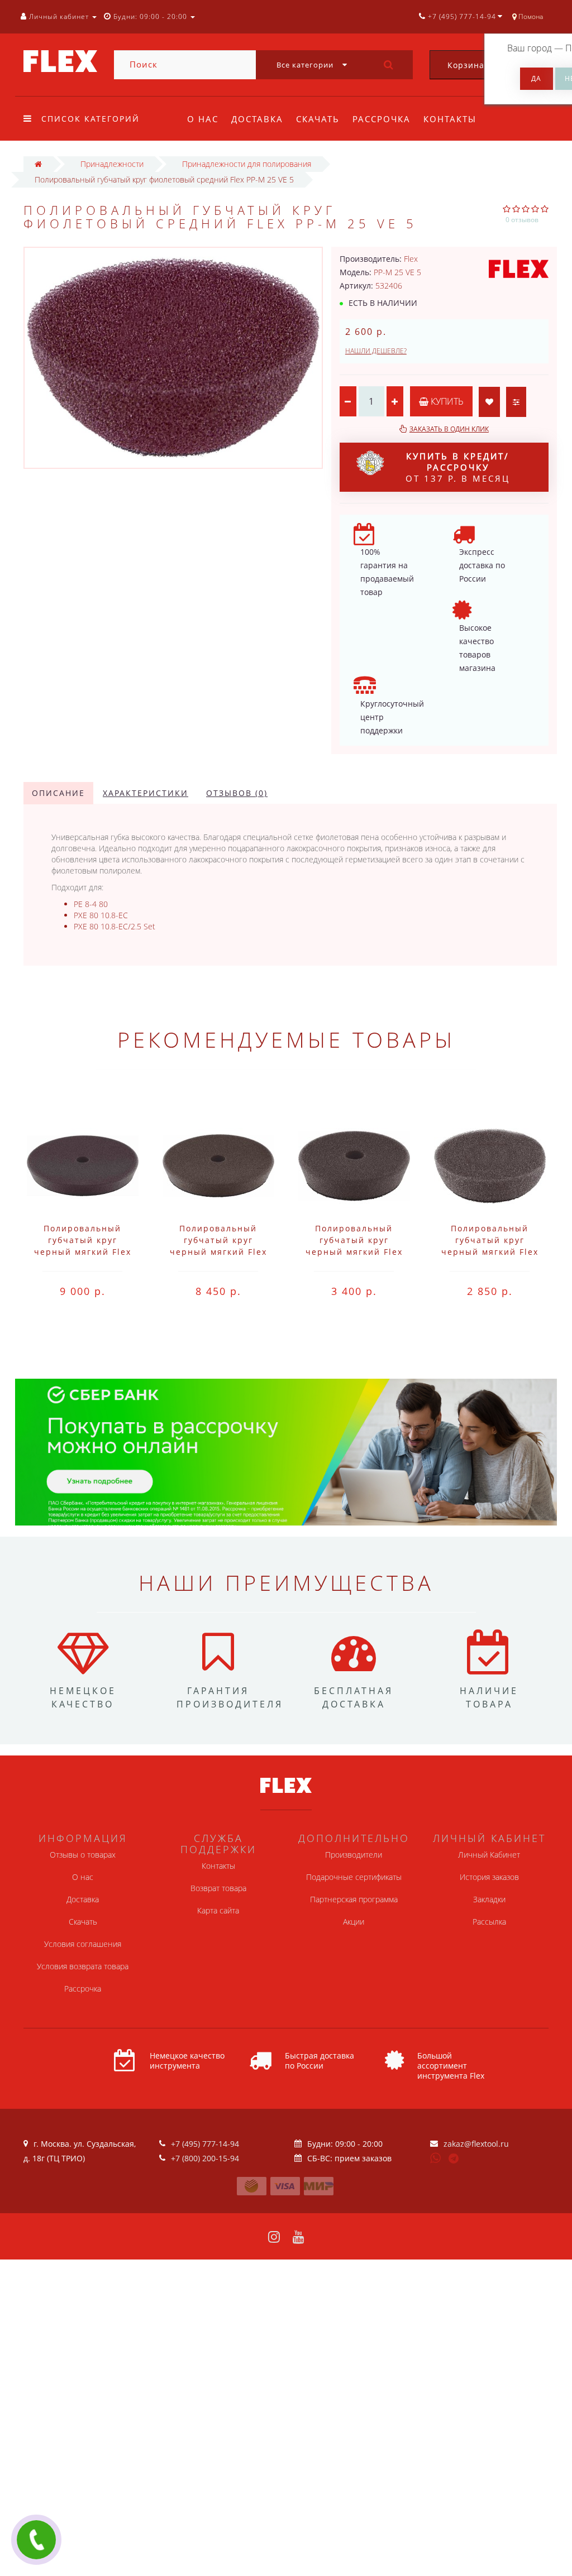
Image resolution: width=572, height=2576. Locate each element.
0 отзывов (522, 220)
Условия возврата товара (83, 1966)
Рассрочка (382, 119)
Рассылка (489, 1922)
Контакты (450, 119)
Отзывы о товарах (83, 1855)
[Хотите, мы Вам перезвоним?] (36, 2540)
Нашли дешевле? (376, 351)
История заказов (489, 1877)
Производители (354, 1855)
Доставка (257, 119)
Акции (354, 1922)
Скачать (318, 119)
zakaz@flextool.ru (476, 2144)
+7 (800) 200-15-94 (205, 2158)
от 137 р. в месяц (458, 467)
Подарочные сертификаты (354, 1877)
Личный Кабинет (489, 1855)
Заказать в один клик (449, 429)
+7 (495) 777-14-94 (205, 2144)
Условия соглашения (83, 1944)
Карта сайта (218, 1910)
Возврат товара (218, 1888)
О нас (203, 119)
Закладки (489, 1899)
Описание (58, 793)
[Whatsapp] (436, 2157)
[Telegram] (454, 2159)
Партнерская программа (354, 1899)
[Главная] (38, 164)
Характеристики (146, 793)
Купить (446, 401)
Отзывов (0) (237, 793)
